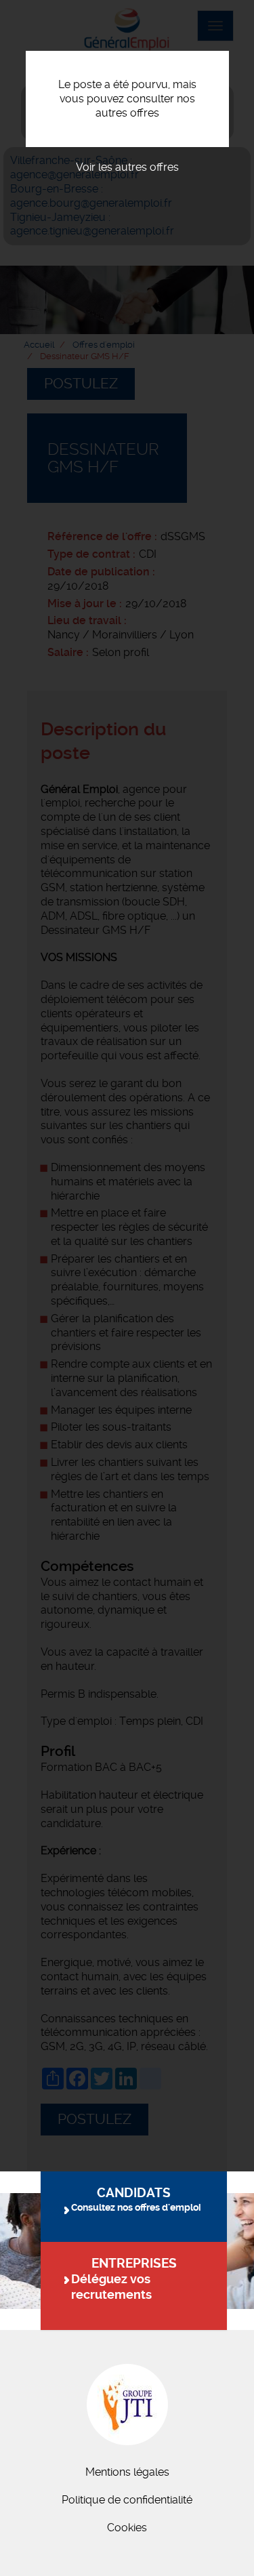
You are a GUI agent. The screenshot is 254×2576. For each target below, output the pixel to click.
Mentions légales (127, 2472)
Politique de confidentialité (127, 2500)
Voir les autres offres (127, 167)
